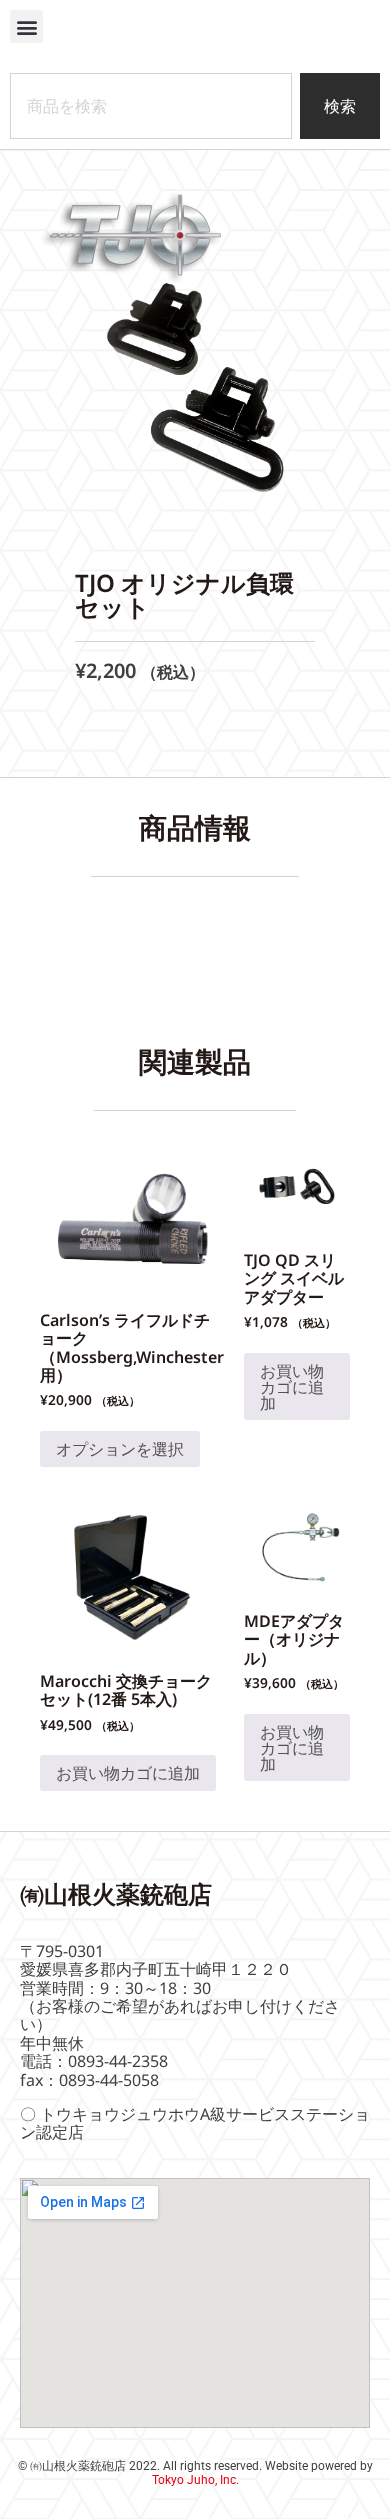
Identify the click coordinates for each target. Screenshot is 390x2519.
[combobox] (151, 106)
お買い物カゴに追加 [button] (292, 1387)
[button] (26, 26)
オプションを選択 (120, 1449)
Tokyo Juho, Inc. (195, 2480)
